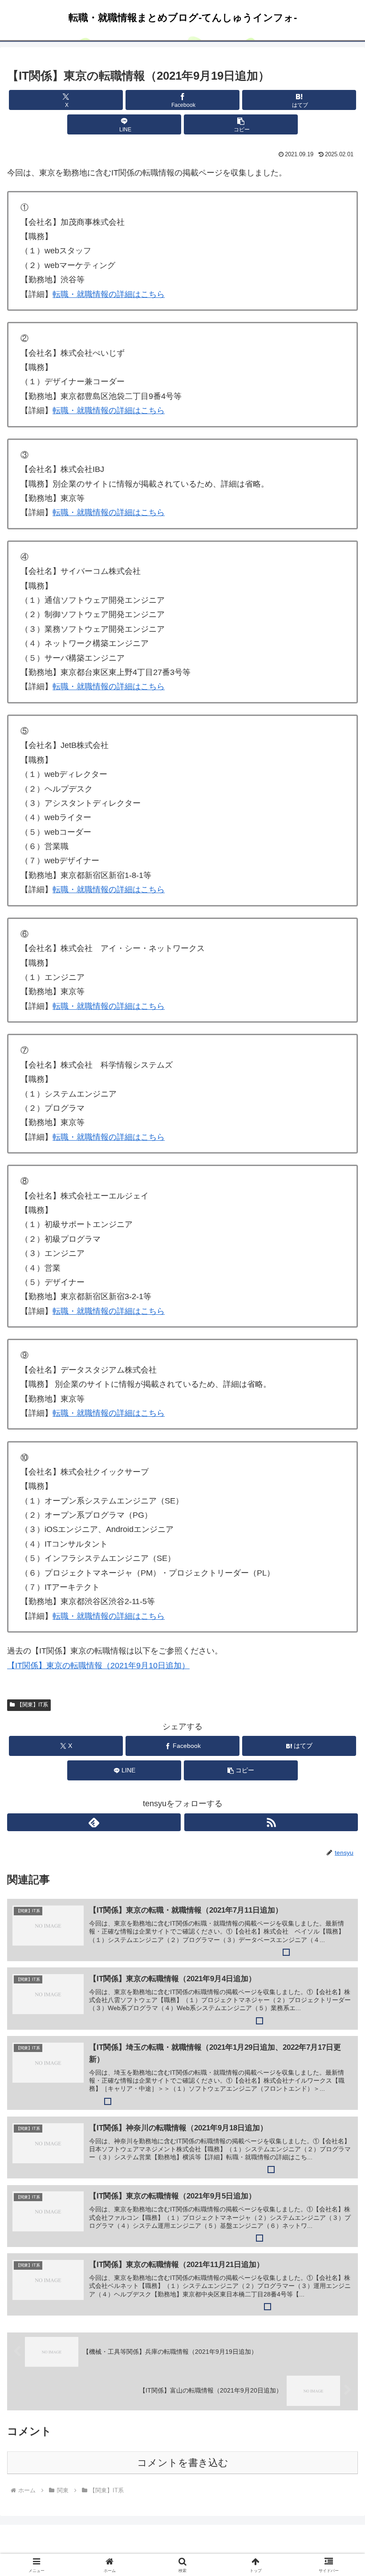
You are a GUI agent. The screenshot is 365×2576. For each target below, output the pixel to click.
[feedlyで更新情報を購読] (94, 1822)
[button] (241, 124)
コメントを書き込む (183, 2463)
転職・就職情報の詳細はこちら (109, 294)
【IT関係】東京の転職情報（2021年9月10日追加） (98, 1666)
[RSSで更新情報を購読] (271, 1822)
